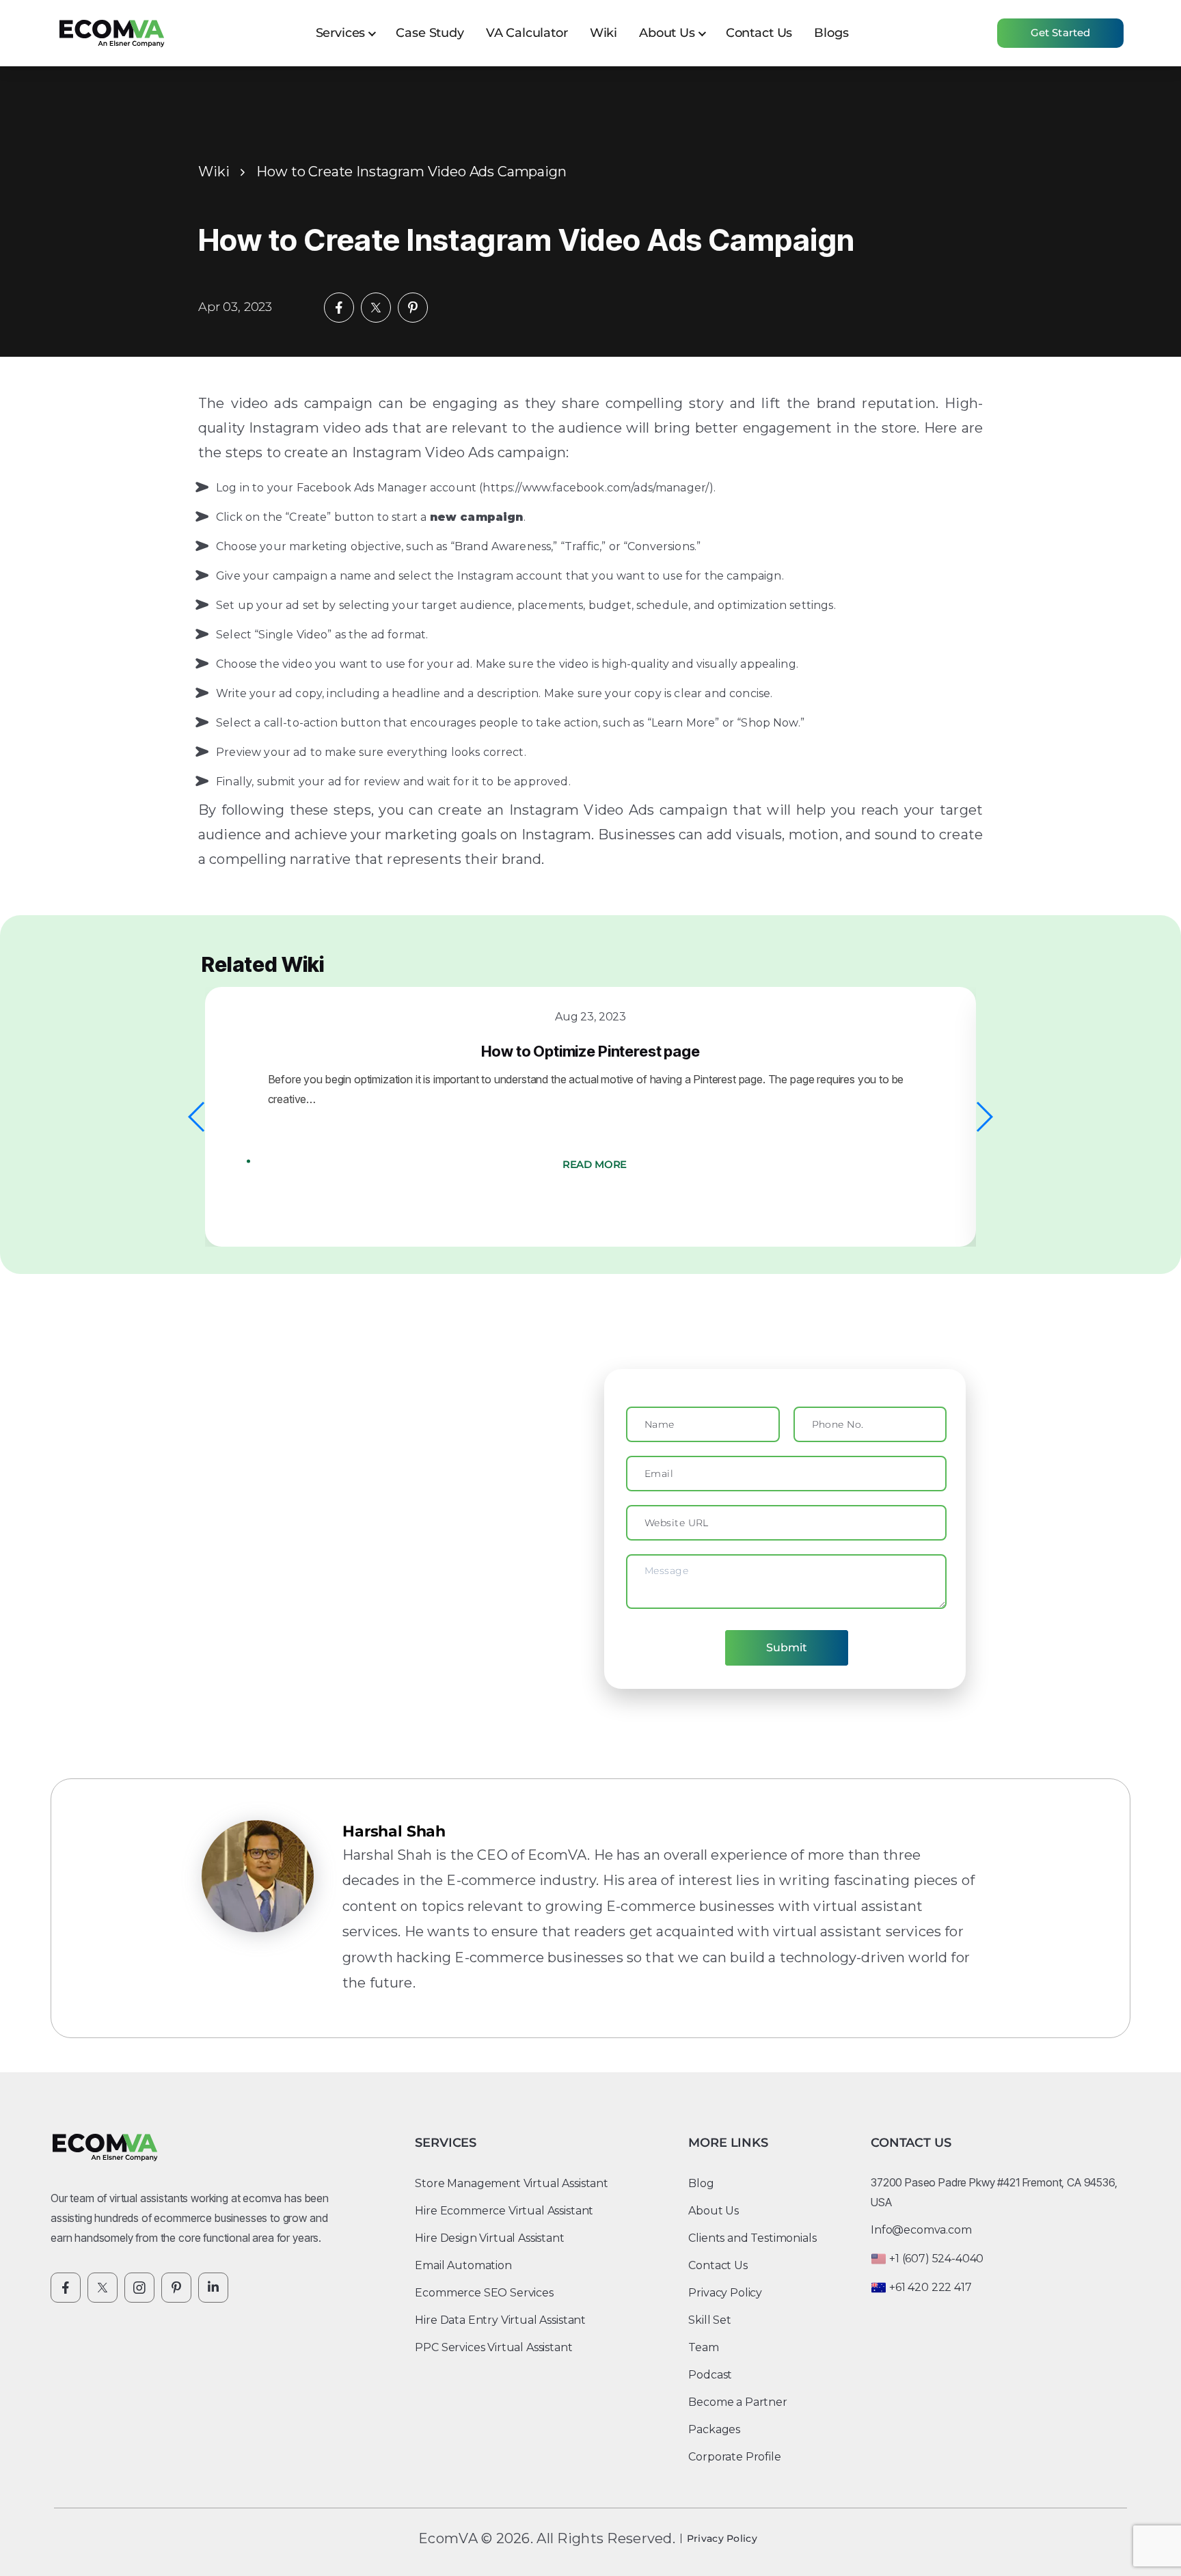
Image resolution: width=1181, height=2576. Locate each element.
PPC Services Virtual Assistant (493, 2347)
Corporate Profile (734, 2457)
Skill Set (710, 2320)
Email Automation (463, 2265)
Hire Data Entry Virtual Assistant (500, 2320)
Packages (714, 2429)
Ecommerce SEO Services (484, 2293)
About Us (667, 33)
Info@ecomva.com (921, 2230)
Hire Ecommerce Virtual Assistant (504, 2211)
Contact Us (759, 33)
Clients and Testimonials (752, 2238)
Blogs (831, 33)
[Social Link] (66, 2288)
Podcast (710, 2375)
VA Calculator (527, 33)
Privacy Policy (725, 2293)
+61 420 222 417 (931, 2287)
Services (341, 33)
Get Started (1061, 32)
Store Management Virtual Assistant (512, 2183)
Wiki (603, 33)
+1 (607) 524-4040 (936, 2259)
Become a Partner (737, 2402)
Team (703, 2347)
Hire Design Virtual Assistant (489, 2238)
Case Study (430, 33)
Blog (701, 2183)
